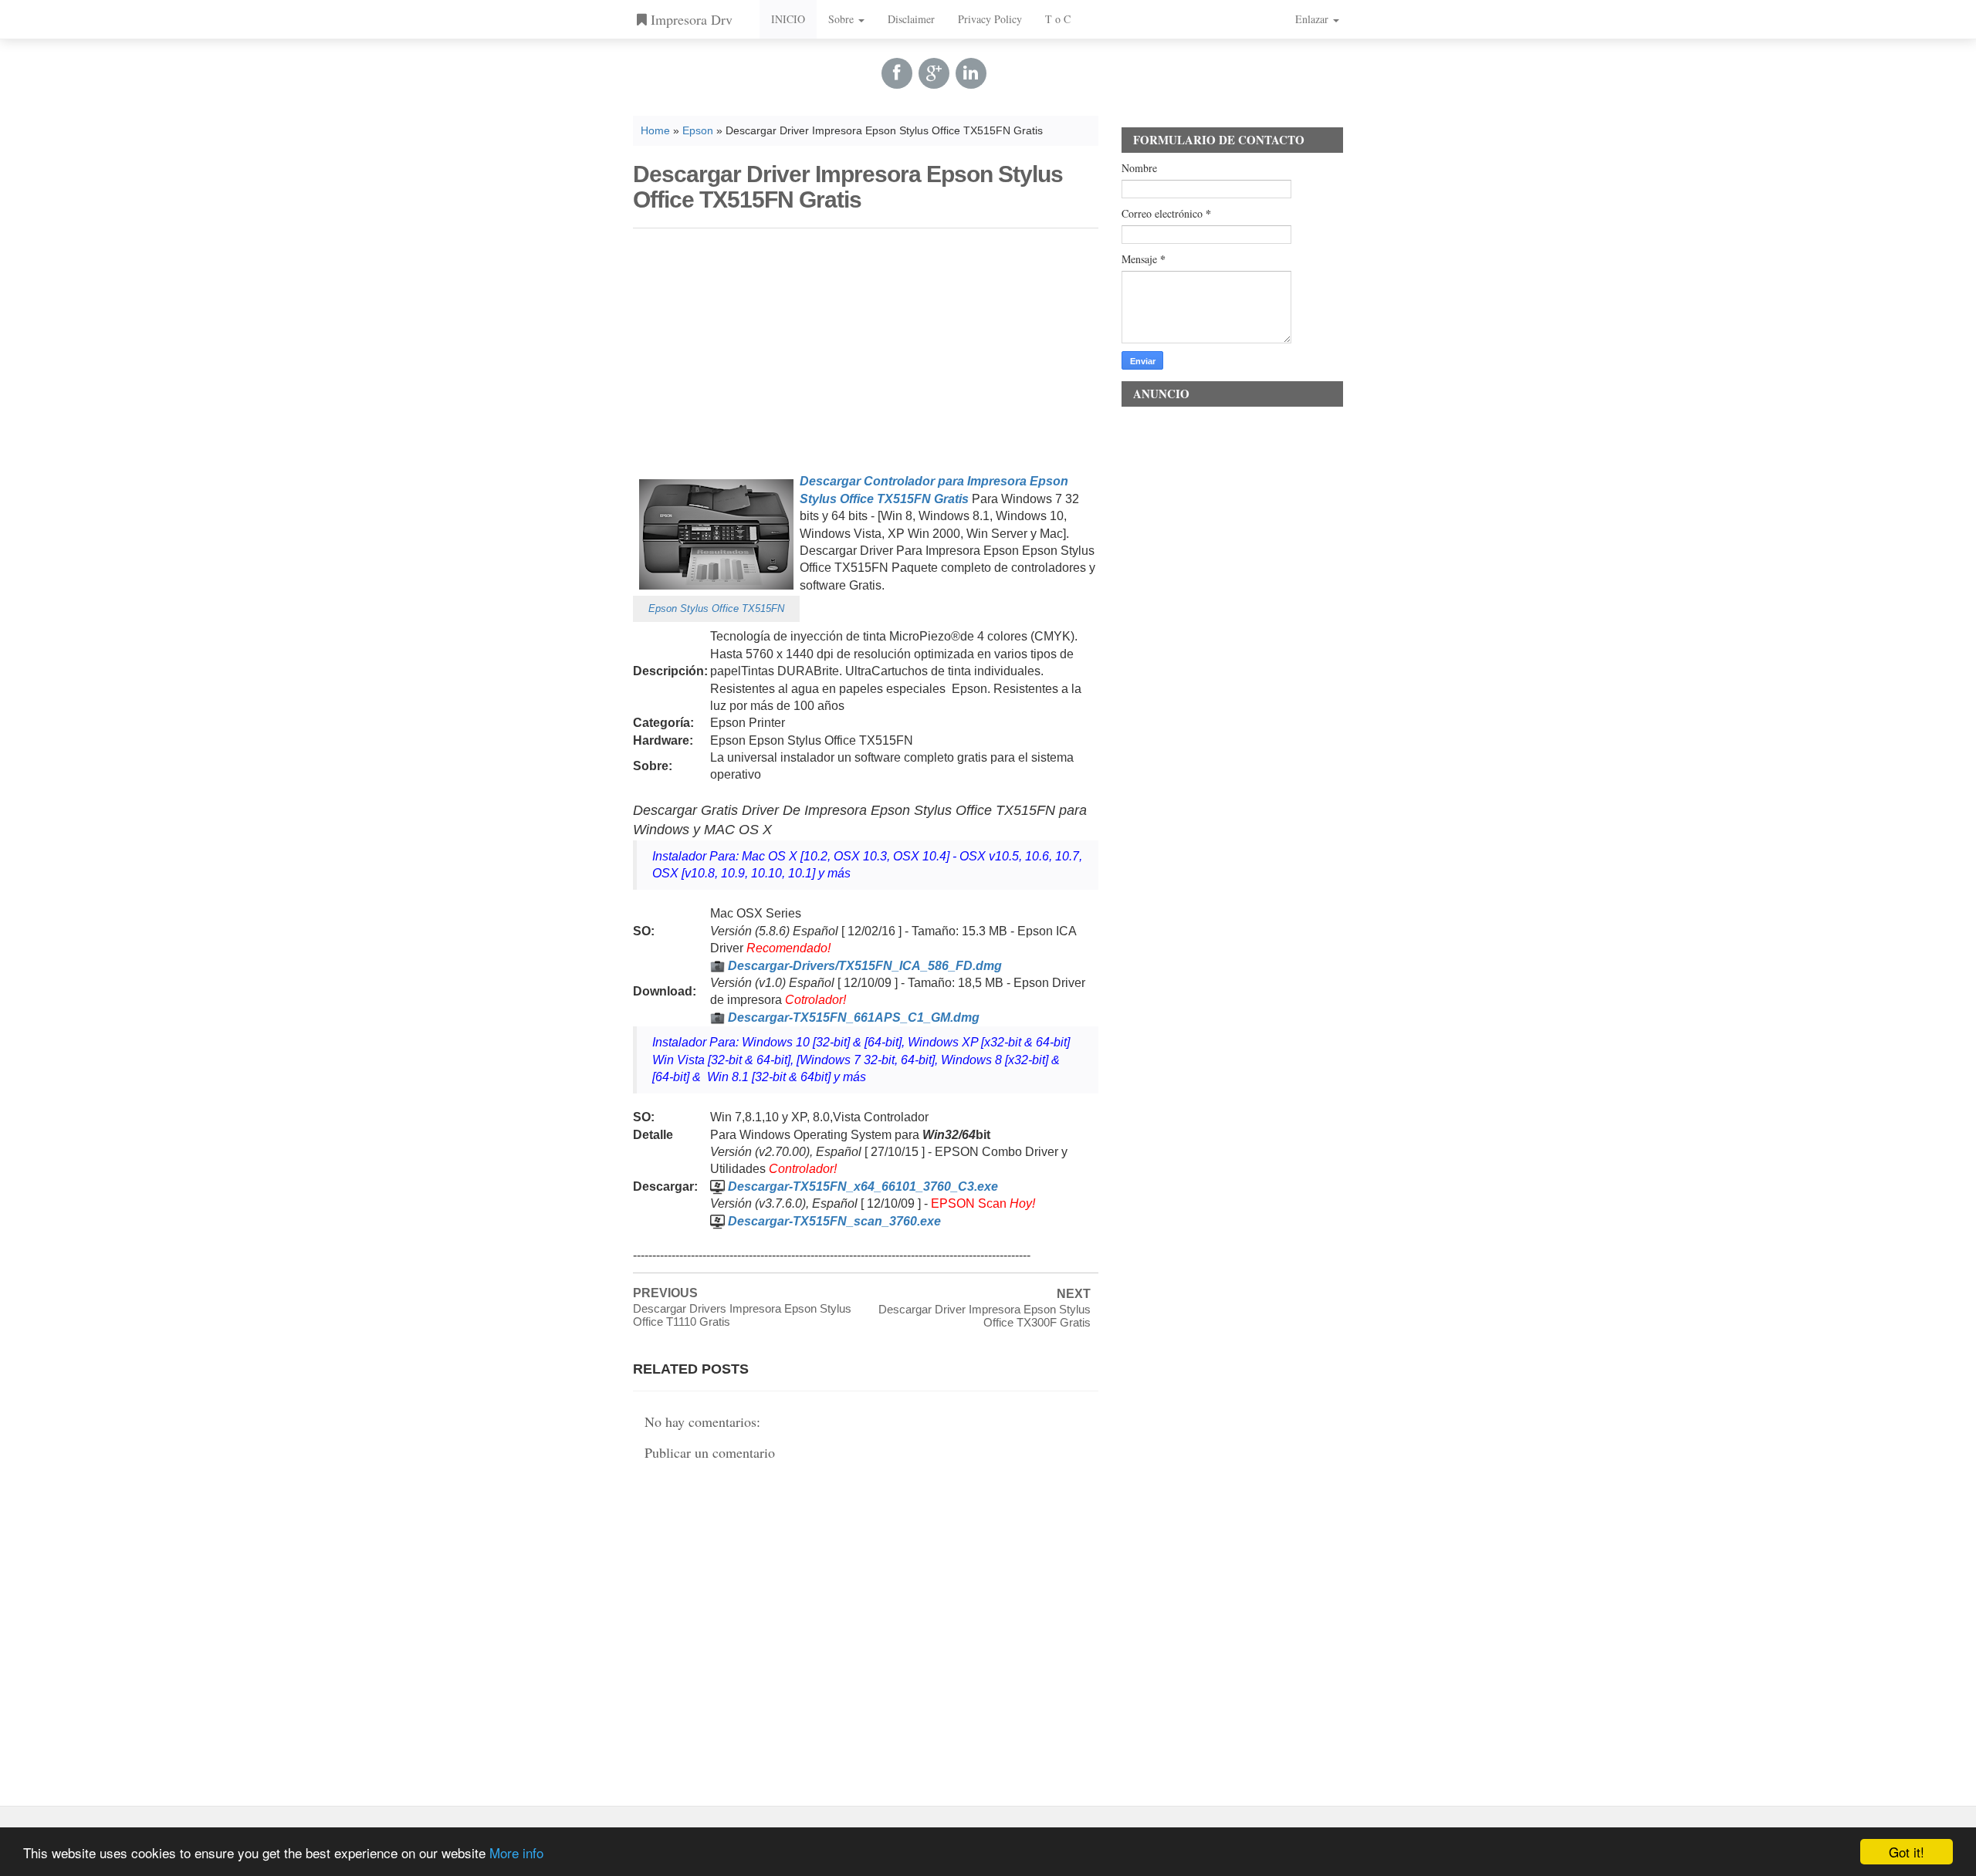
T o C (1058, 19)
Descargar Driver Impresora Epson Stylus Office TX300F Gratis (985, 1316)
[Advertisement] (866, 348)
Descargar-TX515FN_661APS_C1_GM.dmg (854, 1017)
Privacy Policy (990, 19)
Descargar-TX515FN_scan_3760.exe (834, 1221)
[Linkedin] (971, 73)
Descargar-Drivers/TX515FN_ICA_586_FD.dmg (865, 966)
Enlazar (1313, 19)
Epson (698, 131)
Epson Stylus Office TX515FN (716, 608)
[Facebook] (897, 73)
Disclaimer (911, 19)
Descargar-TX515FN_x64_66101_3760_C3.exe (863, 1186)
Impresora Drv (690, 19)
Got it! (1907, 1852)
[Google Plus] (934, 73)
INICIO (788, 19)
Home (655, 131)
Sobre (843, 19)
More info (516, 1852)
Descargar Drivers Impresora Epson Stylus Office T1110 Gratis (742, 1315)
